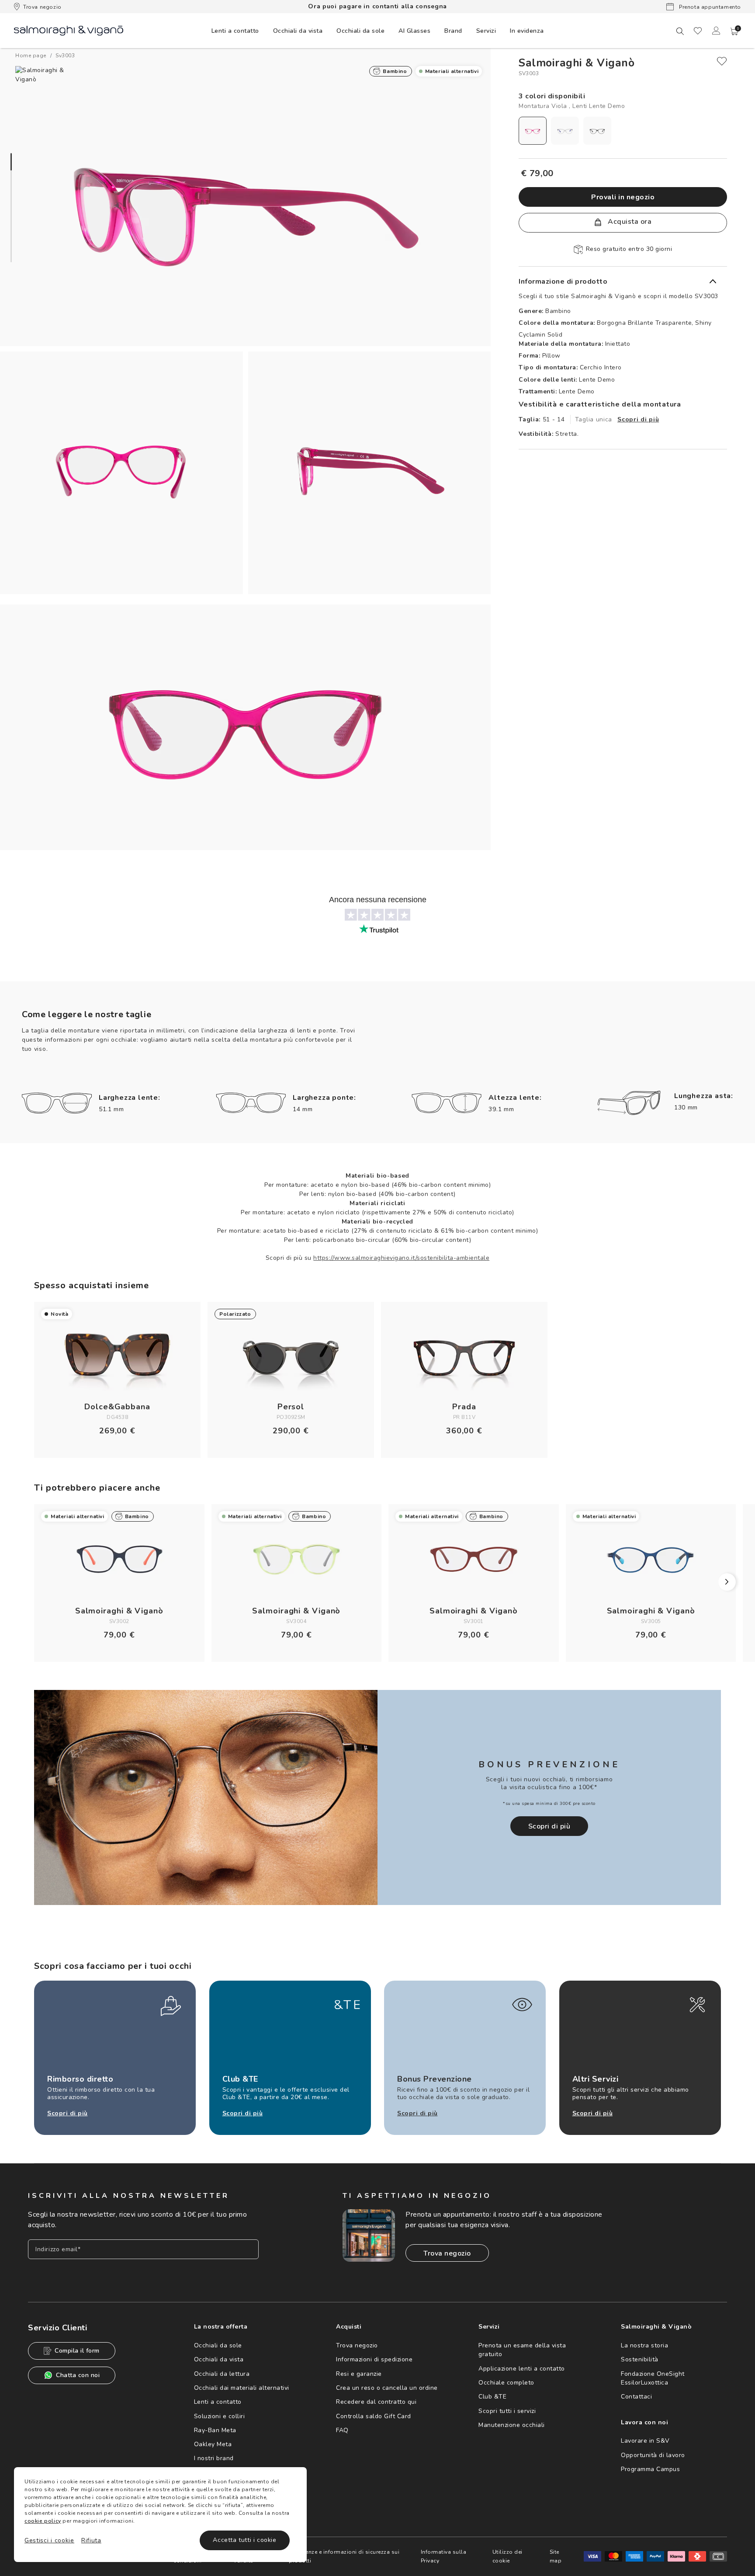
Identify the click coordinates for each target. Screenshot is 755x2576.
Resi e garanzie (359, 2374)
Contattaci (636, 2397)
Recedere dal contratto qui (376, 2402)
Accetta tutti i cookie (244, 2540)
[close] (722, 61)
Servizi (486, 31)
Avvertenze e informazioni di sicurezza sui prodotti (344, 2556)
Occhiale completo (506, 2383)
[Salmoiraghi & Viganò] (69, 30)
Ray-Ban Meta (215, 2430)
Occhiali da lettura (222, 2374)
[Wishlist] (698, 31)
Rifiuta (91, 2540)
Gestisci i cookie (49, 2540)
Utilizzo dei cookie (507, 2556)
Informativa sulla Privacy (444, 2556)
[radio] (533, 131)
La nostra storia (644, 2345)
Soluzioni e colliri (220, 2416)
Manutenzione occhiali (512, 2425)
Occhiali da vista (219, 2359)
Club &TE (492, 2397)
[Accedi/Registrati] (716, 31)
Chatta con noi (78, 2375)
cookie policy (43, 2521)
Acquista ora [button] (629, 222)
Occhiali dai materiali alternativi (242, 2388)
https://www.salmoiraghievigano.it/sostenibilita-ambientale (401, 1258)
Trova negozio (42, 7)
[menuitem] (235, 31)
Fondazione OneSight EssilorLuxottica (653, 2378)
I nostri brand (214, 2458)
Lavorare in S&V (645, 2441)
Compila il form (77, 2351)
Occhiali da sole (218, 2345)
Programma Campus (650, 2469)
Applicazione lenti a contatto (522, 2369)
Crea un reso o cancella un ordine (387, 2388)
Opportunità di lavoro (653, 2455)
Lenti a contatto (218, 2402)
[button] (734, 31)
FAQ (342, 2430)
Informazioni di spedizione (374, 2359)
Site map (556, 2556)
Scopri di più (638, 419)
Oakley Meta (213, 2444)
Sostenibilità (640, 2359)
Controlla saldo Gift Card (374, 2416)
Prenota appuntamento (709, 7)
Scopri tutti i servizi (507, 2411)
